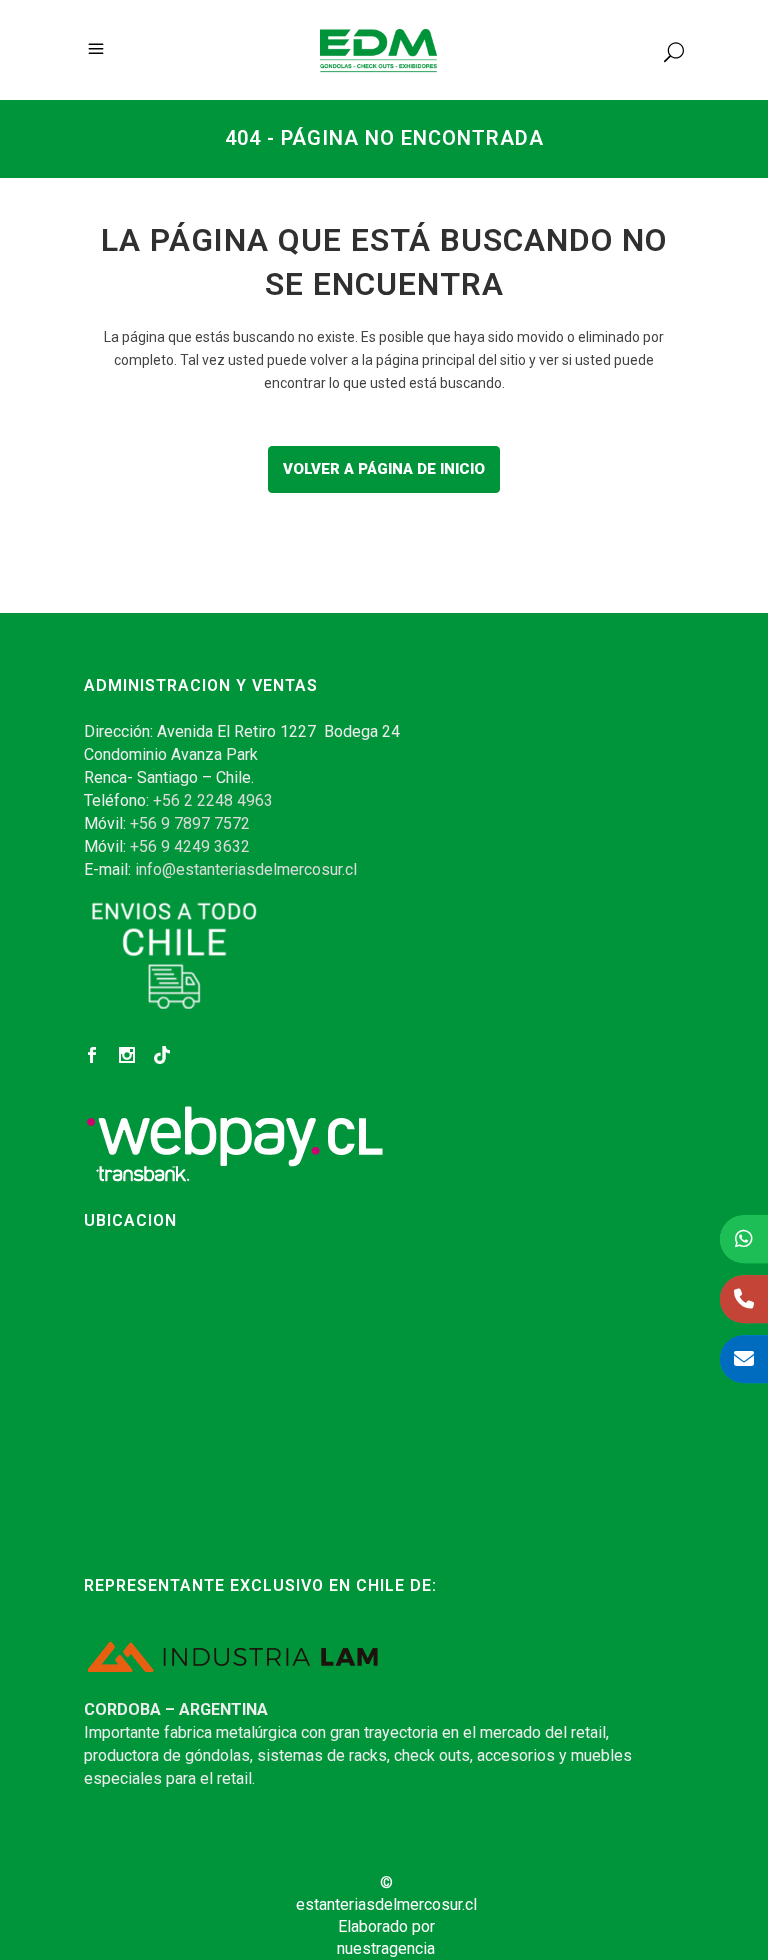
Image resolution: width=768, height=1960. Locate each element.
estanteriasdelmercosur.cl (386, 1904)
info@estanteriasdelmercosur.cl (246, 869)
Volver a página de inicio (384, 469)
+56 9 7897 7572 (190, 823)
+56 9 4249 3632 (190, 846)
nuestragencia (386, 1948)
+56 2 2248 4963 (213, 800)
